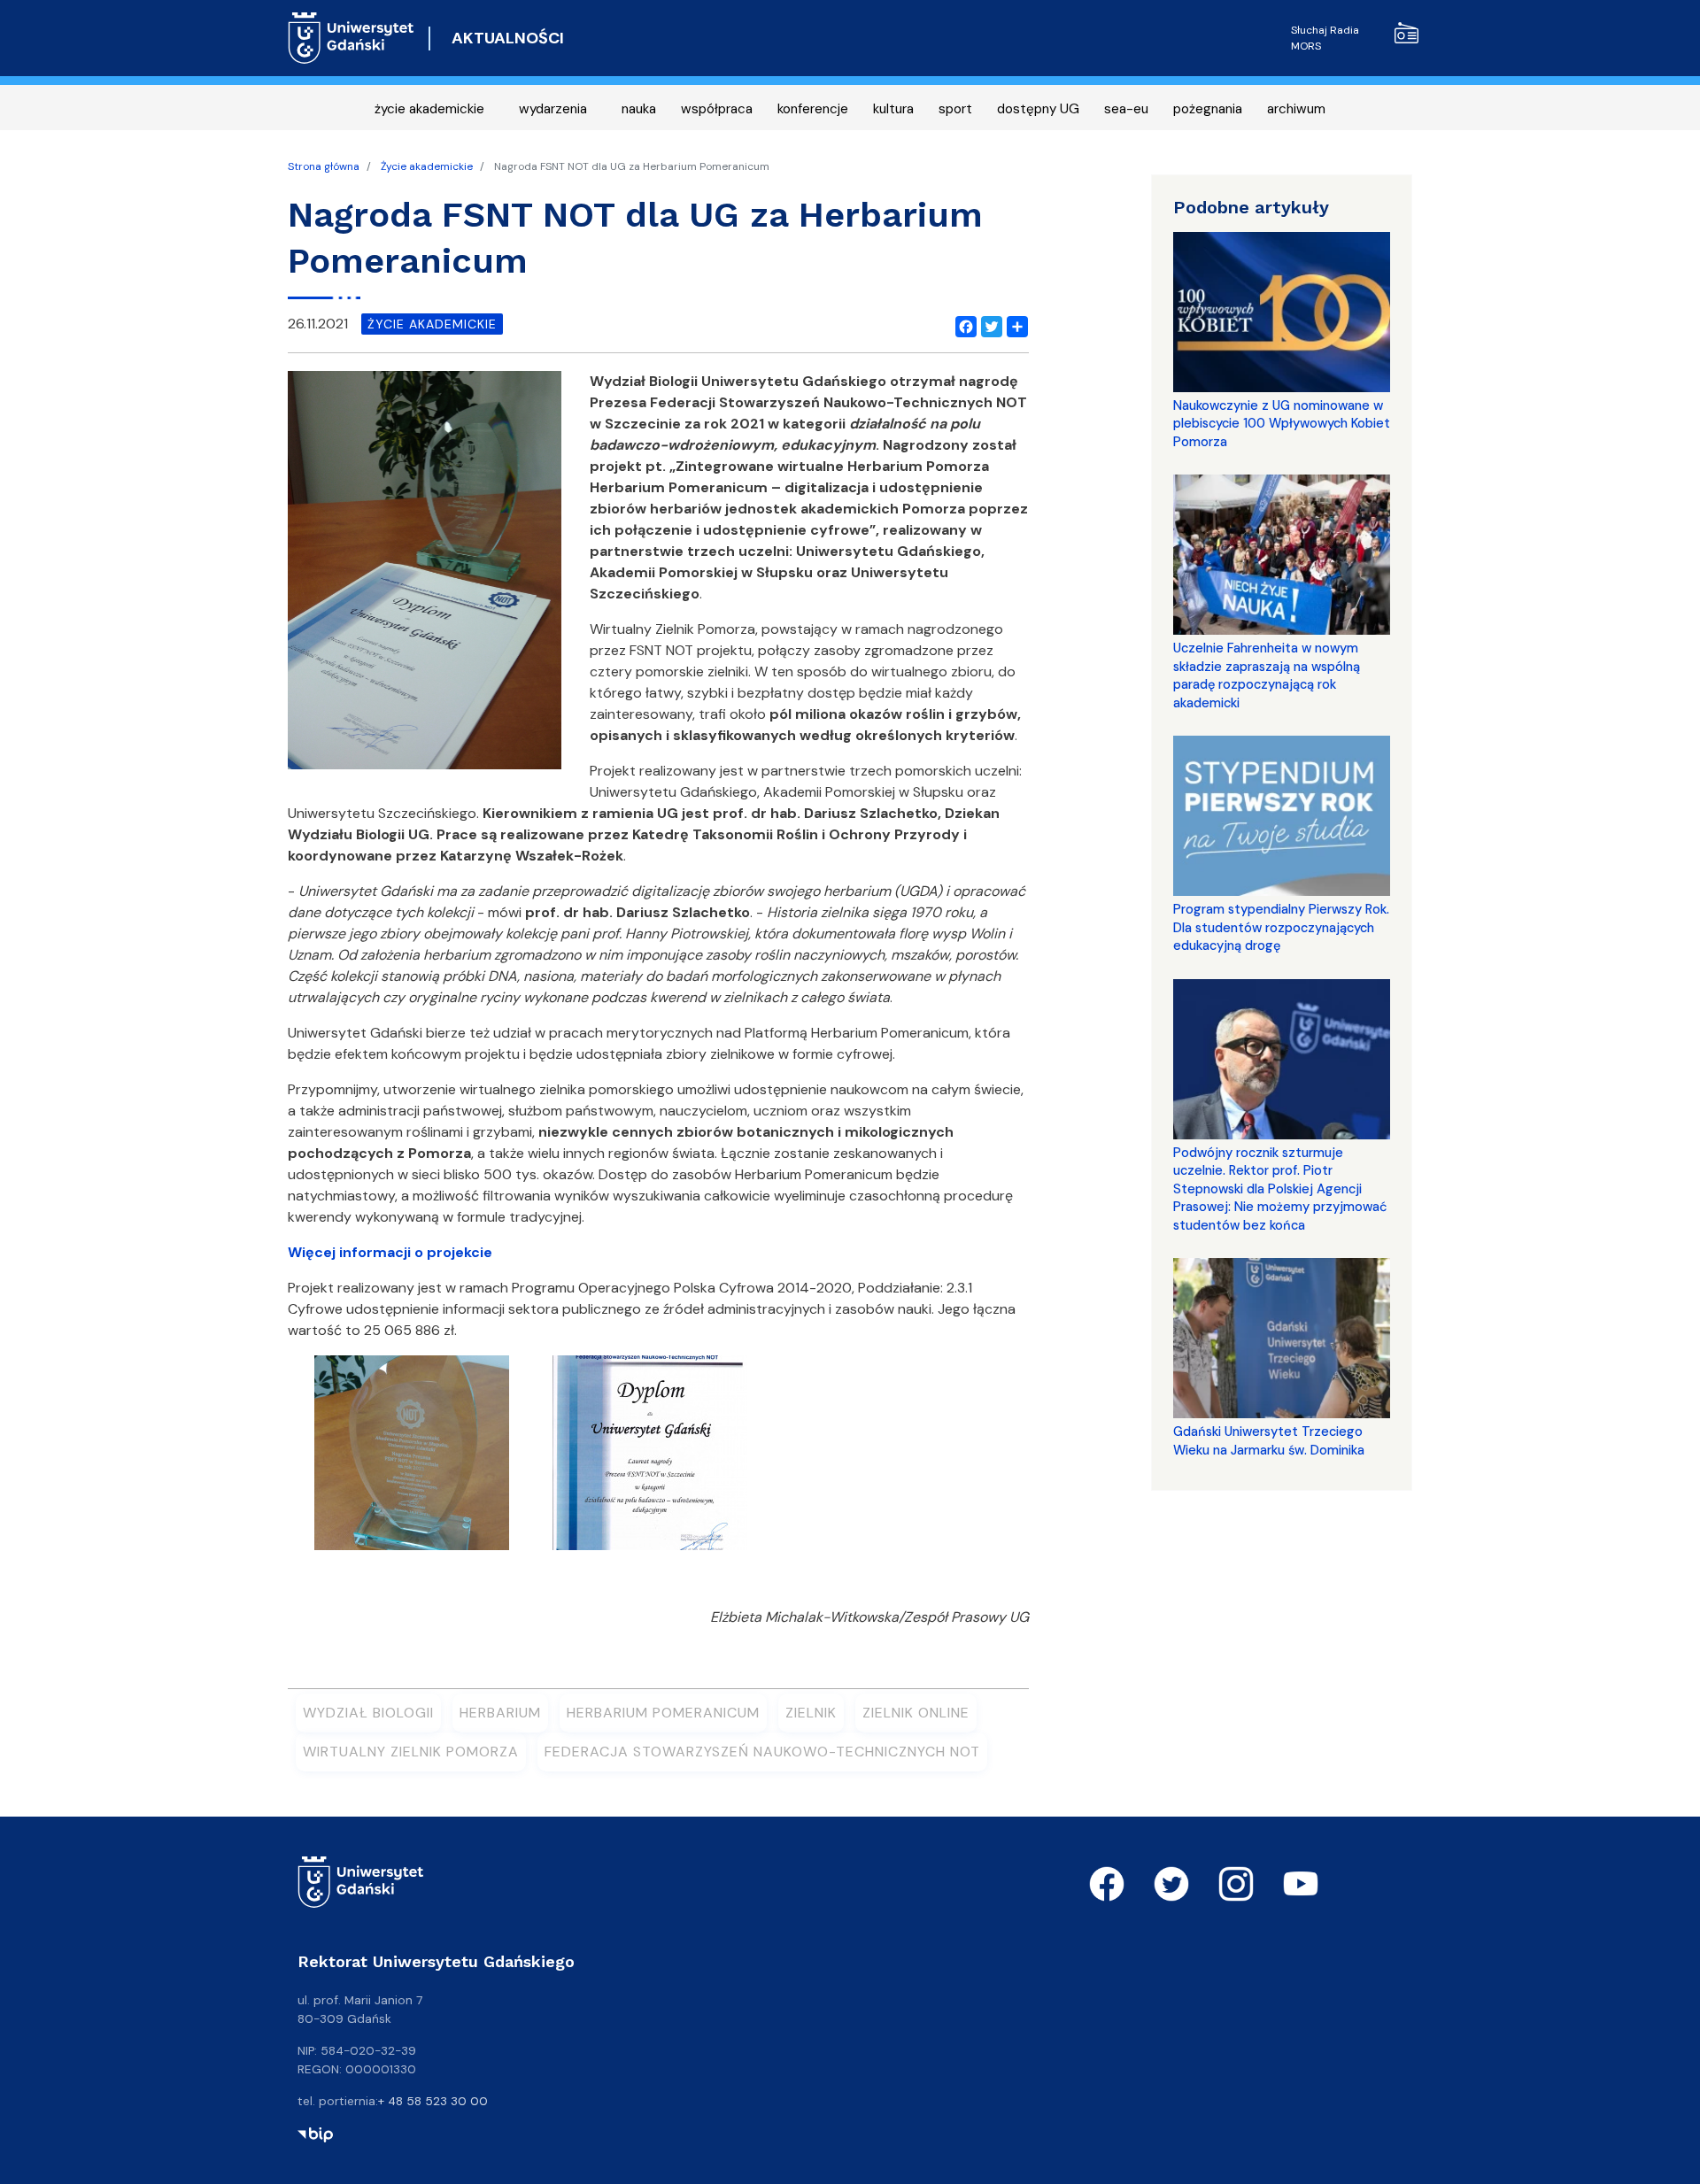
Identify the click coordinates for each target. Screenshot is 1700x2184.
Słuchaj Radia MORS (1325, 38)
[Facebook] (962, 324)
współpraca (717, 109)
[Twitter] (988, 324)
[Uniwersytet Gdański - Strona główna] (351, 38)
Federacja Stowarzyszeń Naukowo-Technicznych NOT (762, 1752)
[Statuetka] (412, 1459)
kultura (893, 109)
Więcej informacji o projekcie (390, 1252)
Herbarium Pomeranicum (663, 1713)
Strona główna (324, 166)
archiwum (1296, 109)
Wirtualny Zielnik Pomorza (411, 1752)
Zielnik (811, 1713)
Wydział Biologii (368, 1713)
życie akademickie (429, 109)
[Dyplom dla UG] (650, 1459)
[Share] (1014, 324)
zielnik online (916, 1713)
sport (955, 109)
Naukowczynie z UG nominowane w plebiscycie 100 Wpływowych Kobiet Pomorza (1282, 424)
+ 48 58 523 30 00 (433, 2101)
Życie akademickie (427, 166)
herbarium (500, 1713)
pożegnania (1208, 109)
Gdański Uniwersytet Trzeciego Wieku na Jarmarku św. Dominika (1269, 1440)
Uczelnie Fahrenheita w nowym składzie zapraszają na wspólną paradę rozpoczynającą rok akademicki (1267, 675)
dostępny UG (1038, 109)
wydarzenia (553, 109)
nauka (639, 109)
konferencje (813, 109)
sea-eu (1126, 109)
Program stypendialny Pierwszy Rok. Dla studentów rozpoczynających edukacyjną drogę (1281, 927)
